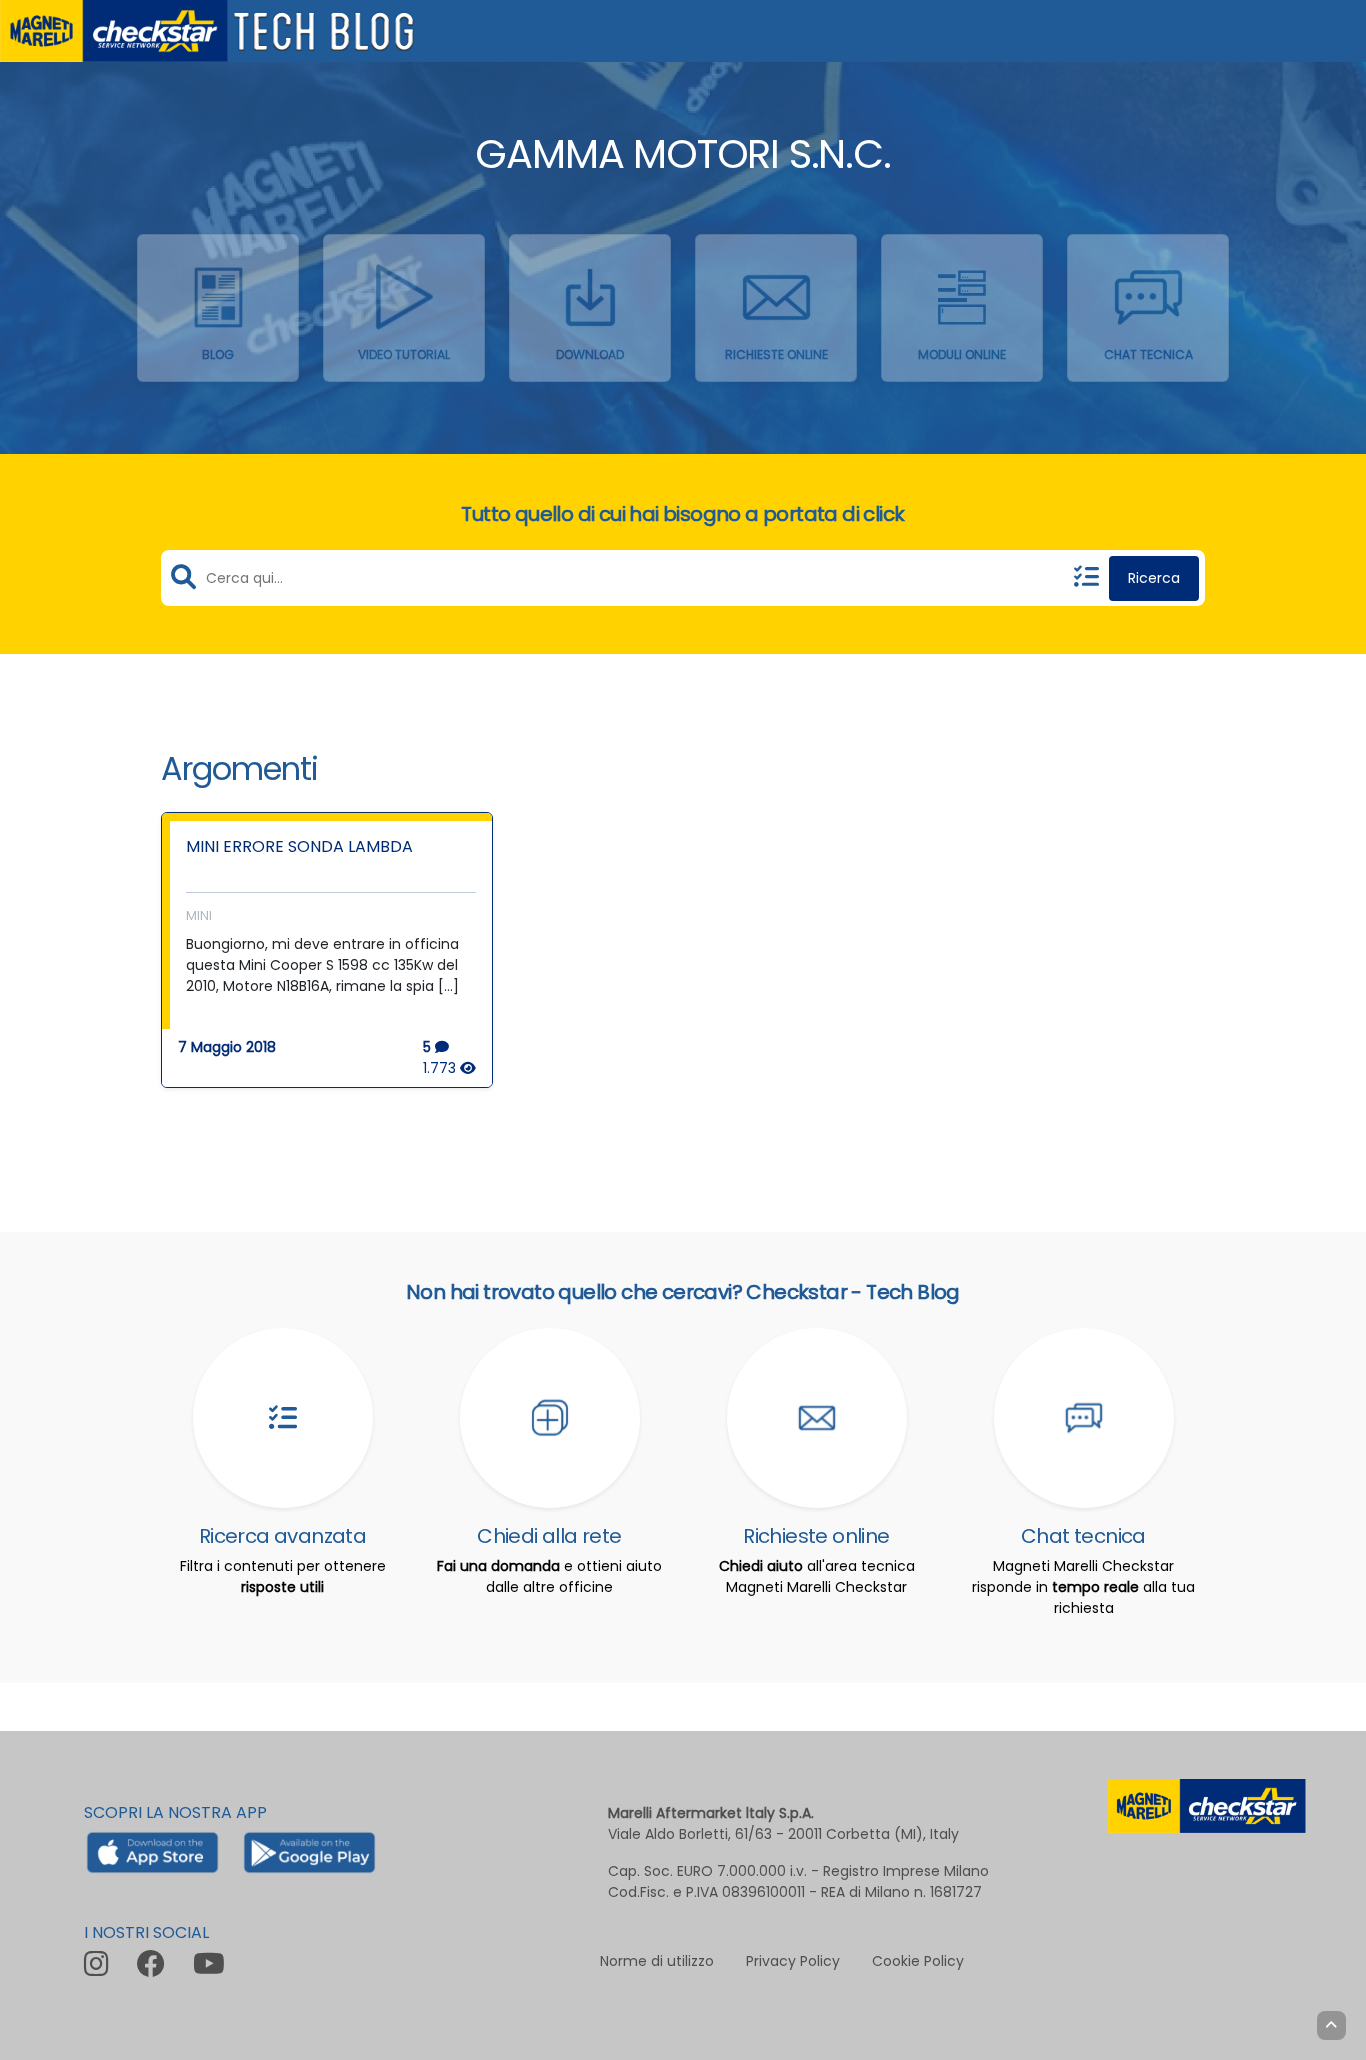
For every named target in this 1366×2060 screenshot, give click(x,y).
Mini (199, 915)
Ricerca (1154, 578)
